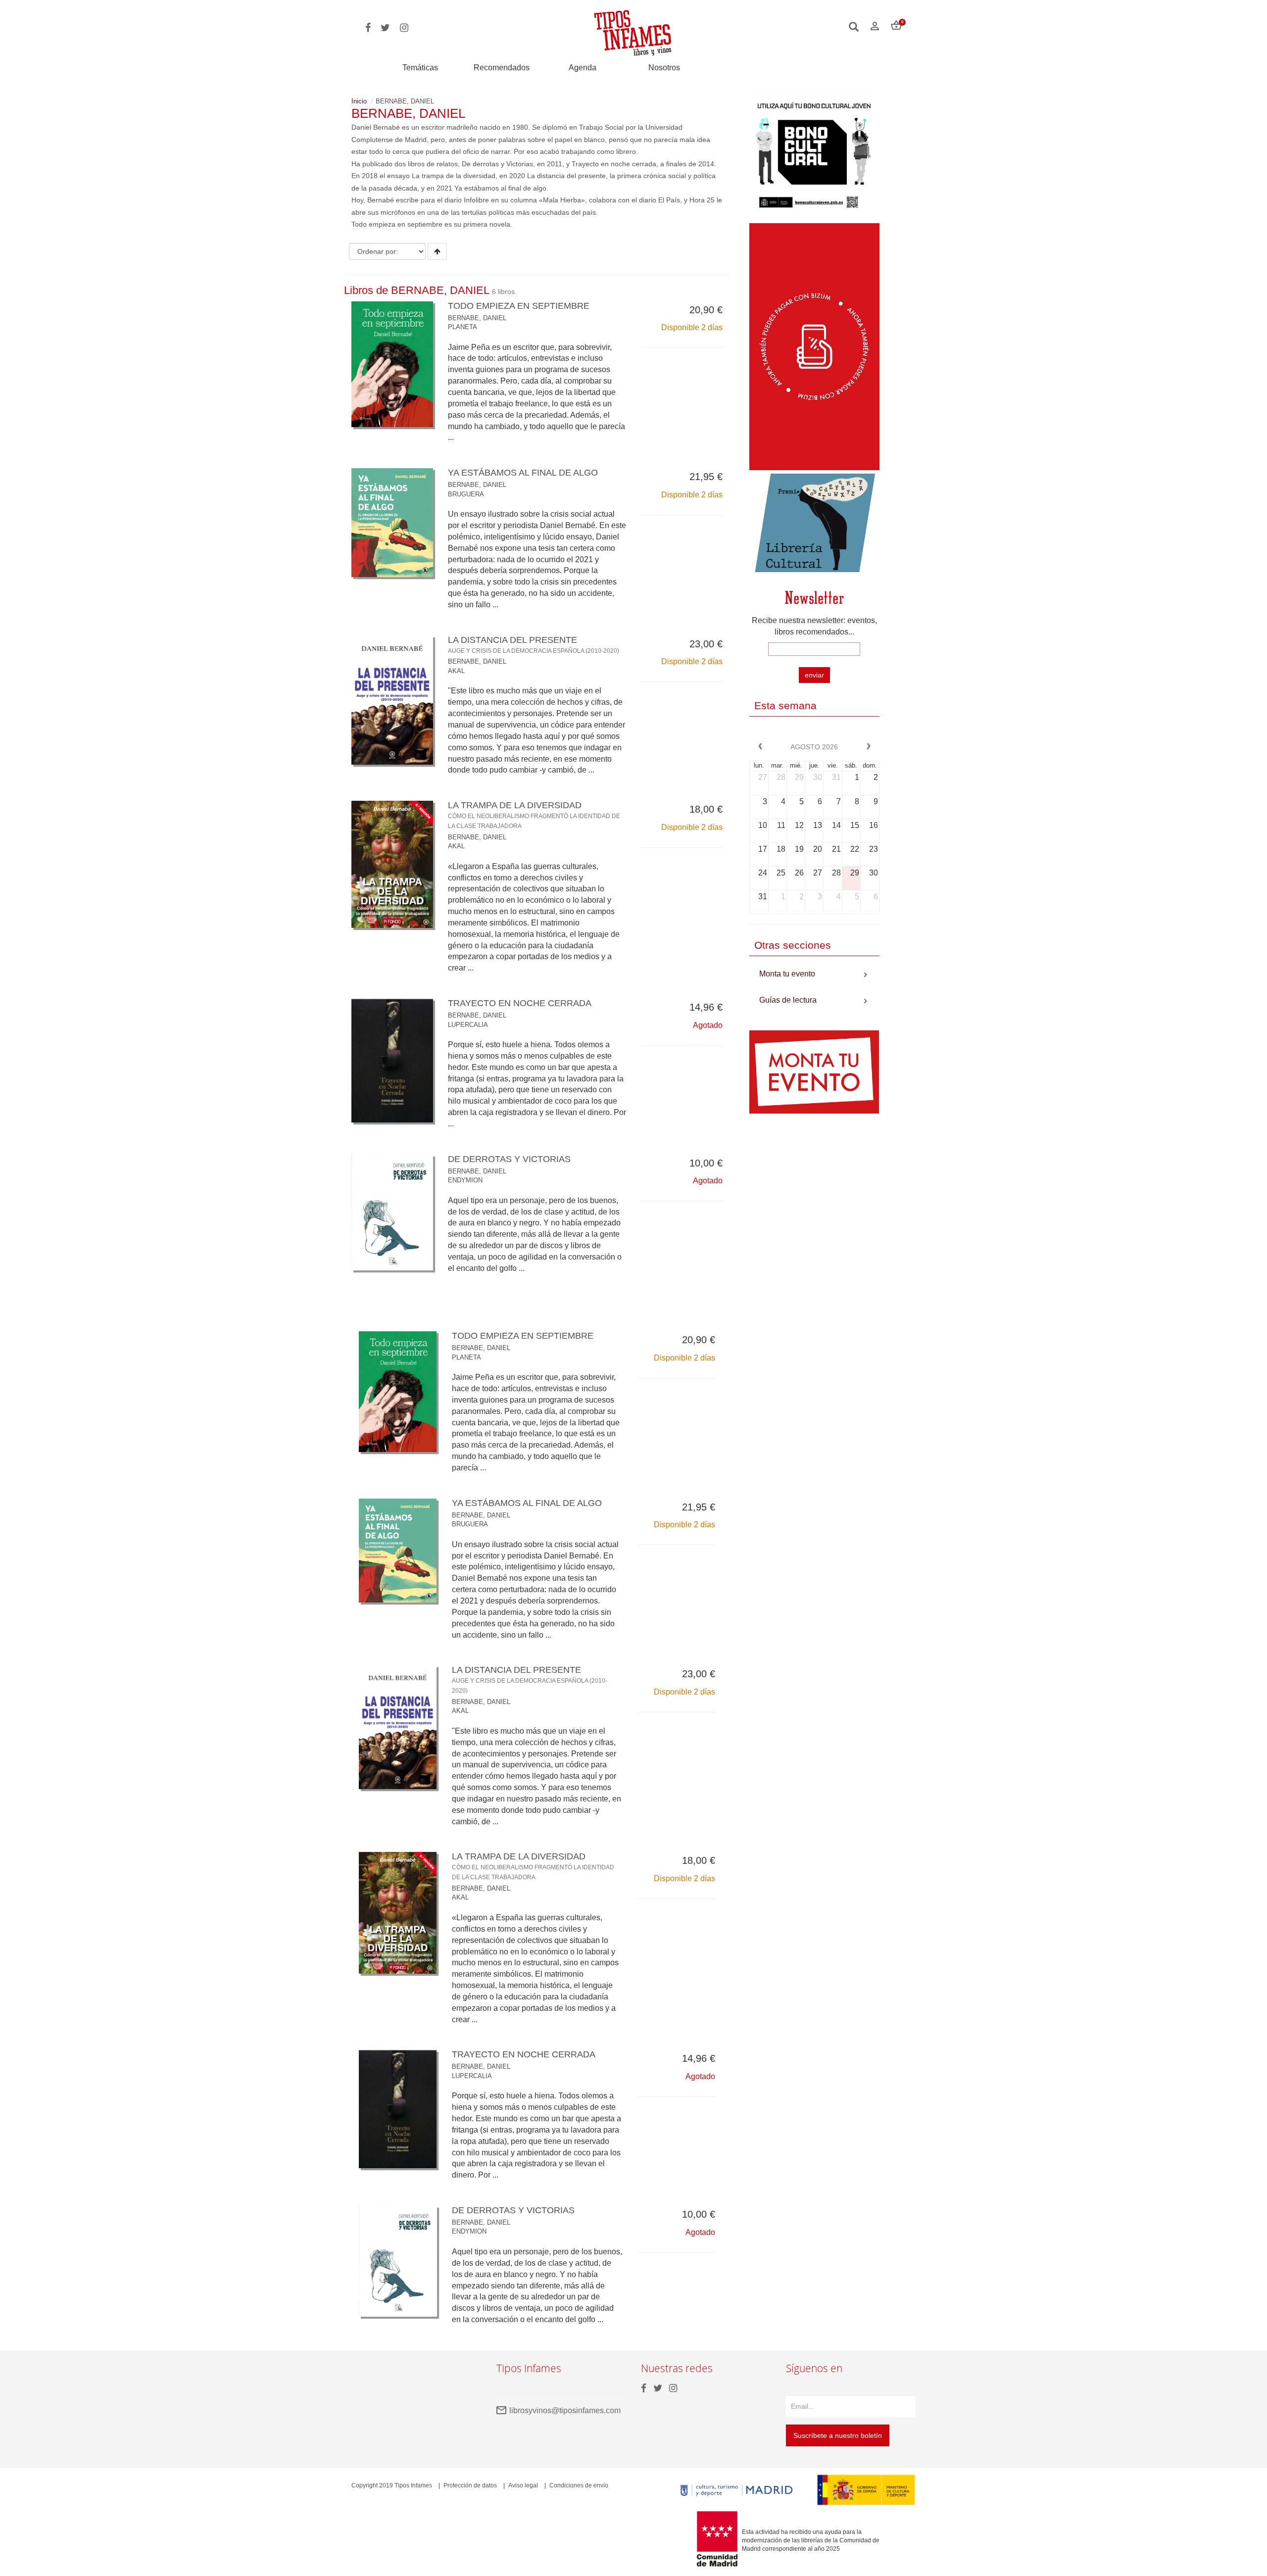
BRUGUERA (466, 494)
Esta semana (785, 705)
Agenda (583, 68)
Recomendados (502, 68)
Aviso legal (523, 2485)
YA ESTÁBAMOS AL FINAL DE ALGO (523, 473)
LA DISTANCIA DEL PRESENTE (534, 644)
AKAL (456, 671)
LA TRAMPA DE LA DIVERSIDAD (534, 815)
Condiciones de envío (579, 2485)
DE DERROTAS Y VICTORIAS (509, 1159)
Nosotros (664, 68)
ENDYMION (465, 1180)
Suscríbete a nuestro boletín (838, 2435)
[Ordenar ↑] (437, 251)
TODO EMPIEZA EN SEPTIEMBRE (519, 306)
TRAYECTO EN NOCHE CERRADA (520, 1003)
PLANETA (463, 327)
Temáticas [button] (420, 68)
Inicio (359, 101)
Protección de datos (470, 2485)
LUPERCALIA (468, 1025)
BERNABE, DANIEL (477, 318)
